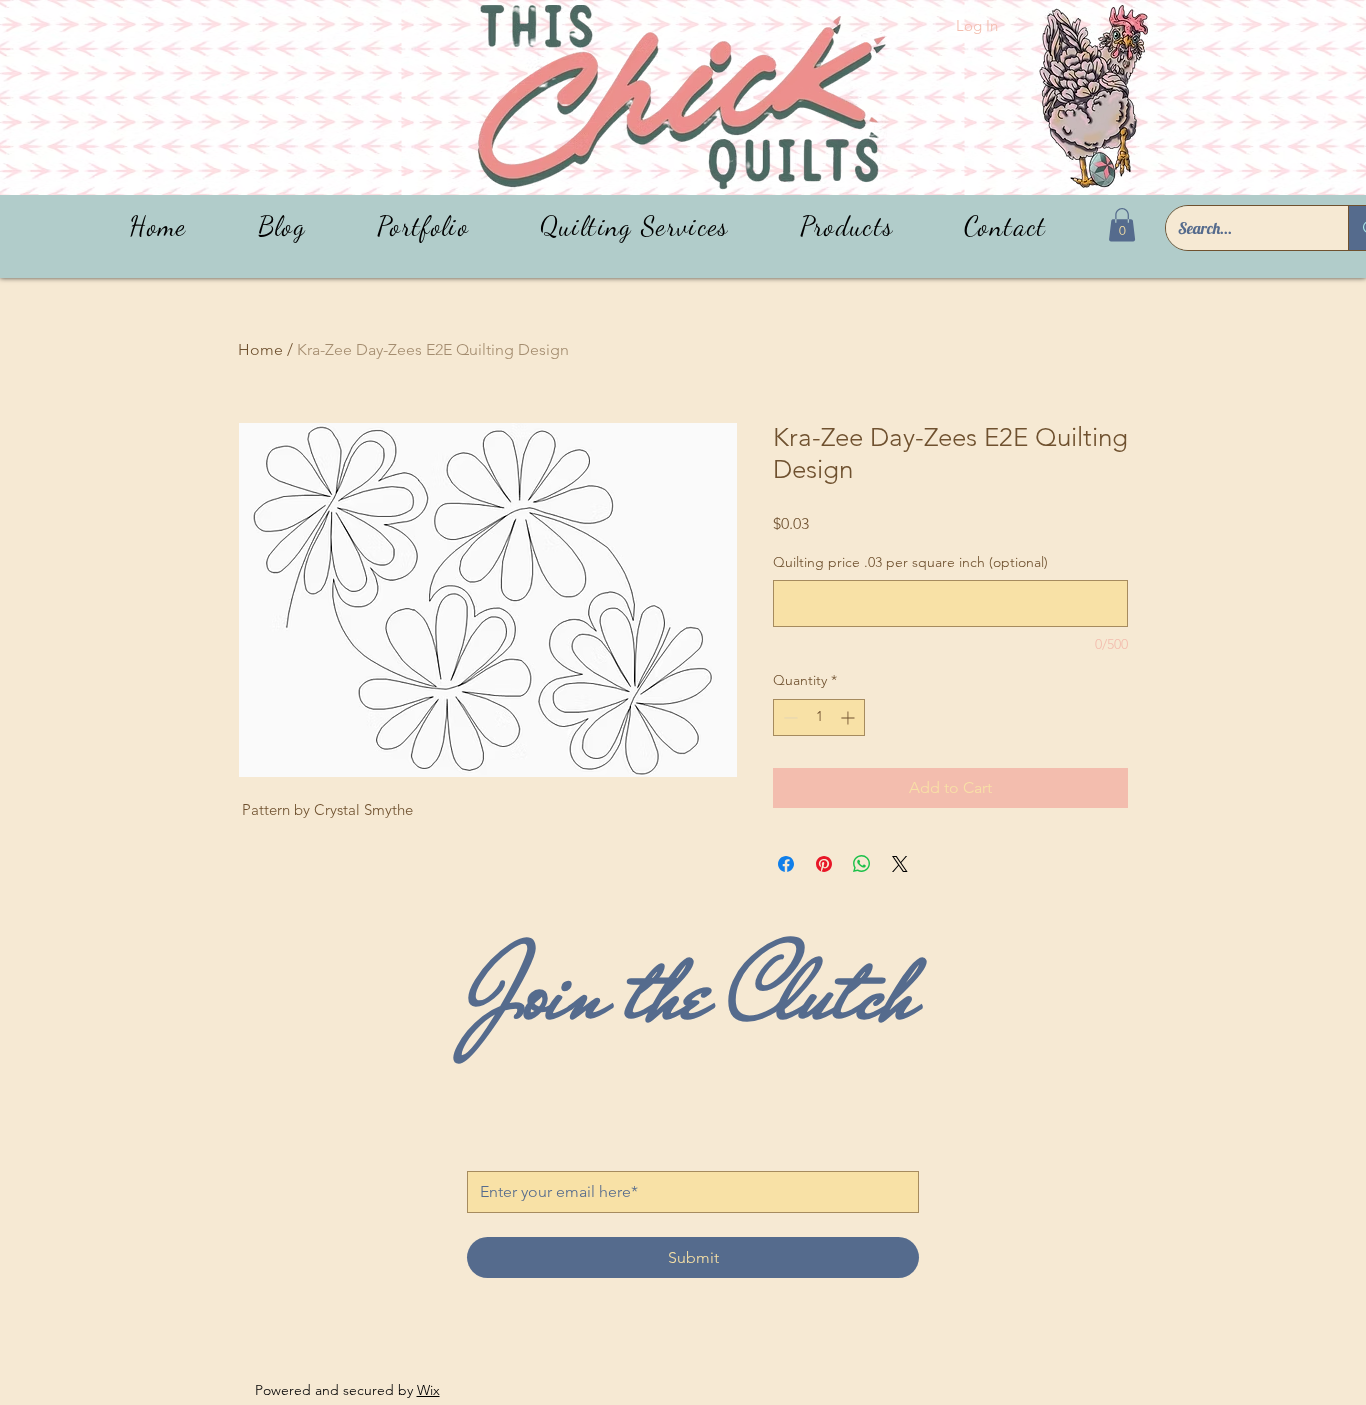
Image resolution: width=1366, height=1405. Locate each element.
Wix (428, 1390)
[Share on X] (900, 864)
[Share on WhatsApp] (862, 864)
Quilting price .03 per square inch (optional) (910, 562)
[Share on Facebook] (786, 864)
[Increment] (849, 717)
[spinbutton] (819, 717)
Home (260, 349)
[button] (846, 226)
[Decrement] (788, 717)
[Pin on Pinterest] (824, 864)
